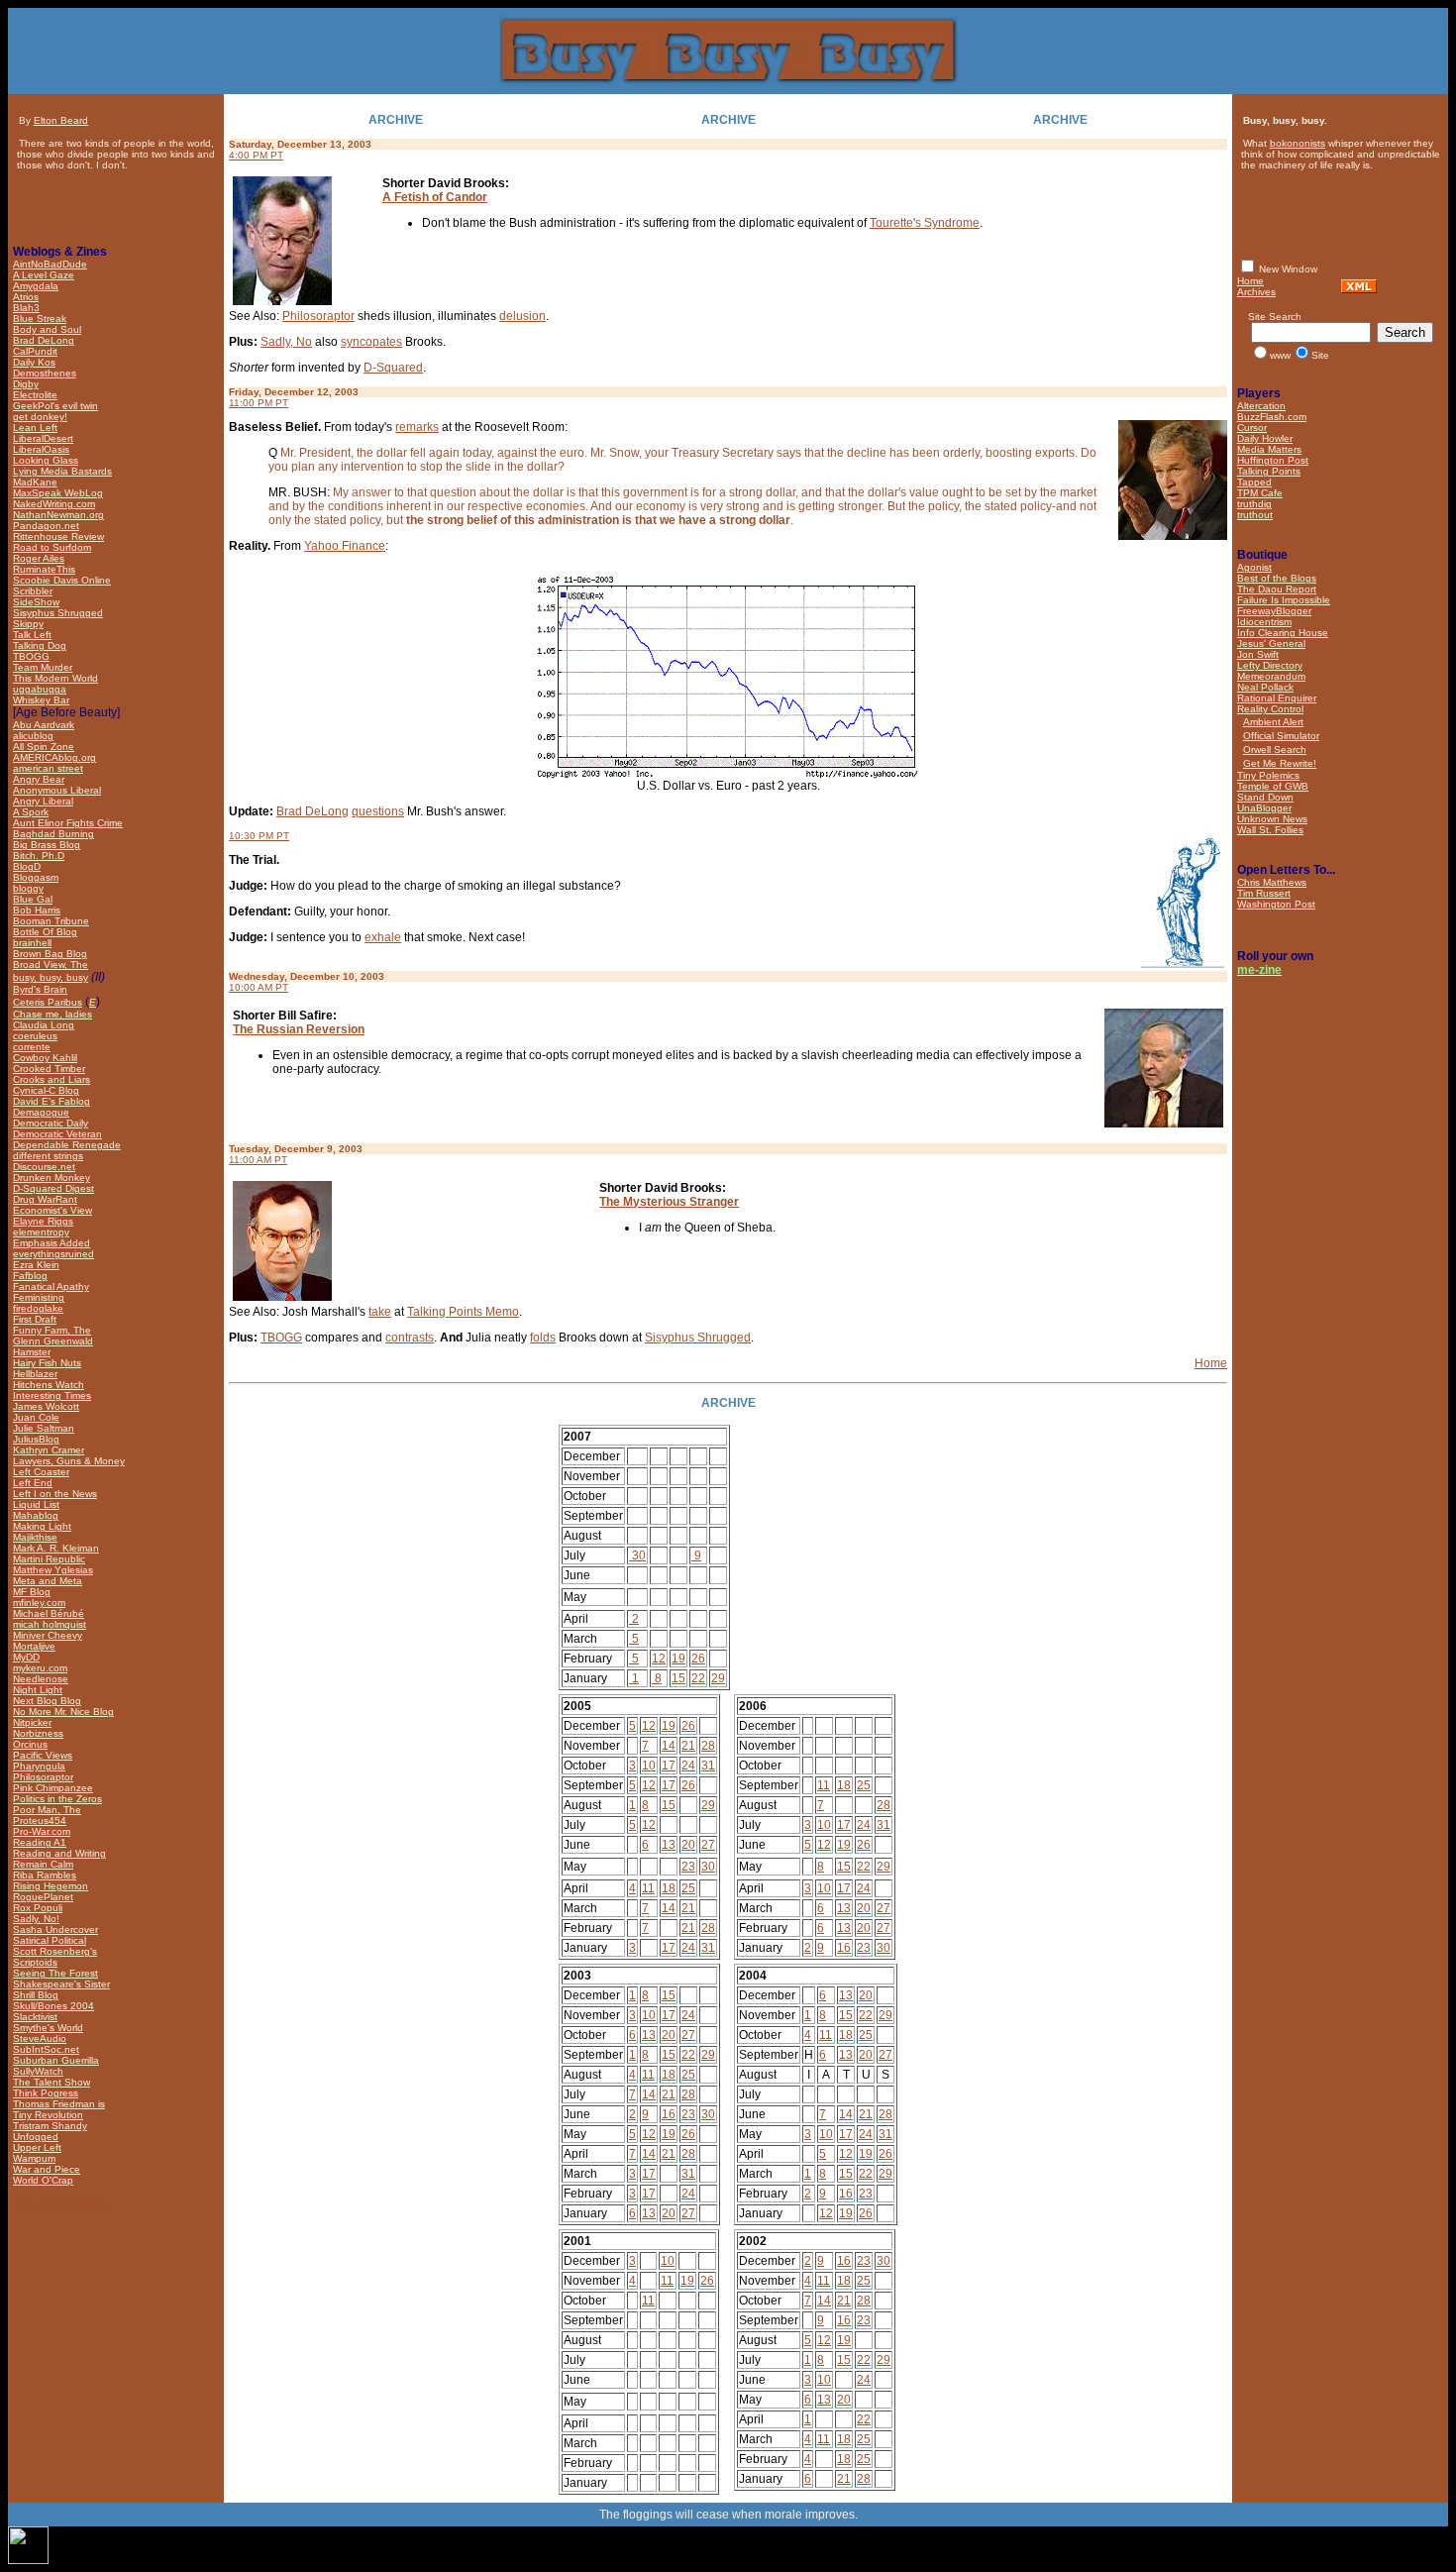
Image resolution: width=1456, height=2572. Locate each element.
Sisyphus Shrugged (698, 1338)
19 (678, 1659)
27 (708, 1845)
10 (649, 1766)
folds (543, 1338)
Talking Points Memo (463, 1312)
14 (669, 1746)
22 (698, 1678)
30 (637, 1555)
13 (669, 1845)
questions (378, 811)
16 (844, 1948)
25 (688, 1888)
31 (708, 1766)
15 (678, 1678)
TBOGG (281, 1338)
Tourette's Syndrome (925, 223)
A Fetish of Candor (435, 197)
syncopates (371, 342)
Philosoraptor (318, 316)
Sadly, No (286, 342)
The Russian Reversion (299, 1029)
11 (648, 1888)
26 (698, 1659)
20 (688, 1845)
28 (708, 1746)
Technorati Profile (60, 2204)
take (380, 1312)
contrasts (410, 1338)
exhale (383, 937)
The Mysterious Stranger (669, 1202)
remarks (417, 427)
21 (688, 1746)
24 (688, 1766)
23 (688, 1867)
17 (669, 1766)
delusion (522, 316)
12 (659, 1659)
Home (1211, 1363)
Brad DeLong (312, 811)
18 (669, 1888)
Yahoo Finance (345, 546)
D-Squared (393, 368)
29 (718, 1678)
